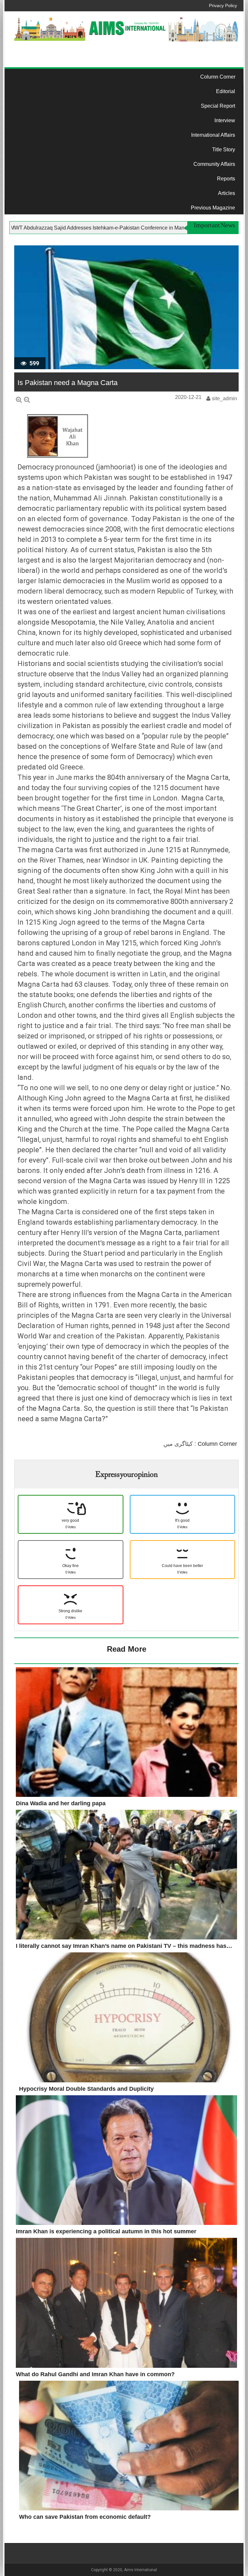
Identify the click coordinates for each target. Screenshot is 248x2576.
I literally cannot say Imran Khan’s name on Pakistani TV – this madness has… (124, 1946)
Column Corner (218, 77)
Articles (227, 193)
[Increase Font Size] (19, 400)
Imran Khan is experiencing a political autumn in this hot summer (106, 2231)
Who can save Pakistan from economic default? (85, 2517)
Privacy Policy (223, 5)
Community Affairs (214, 164)
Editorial (226, 91)
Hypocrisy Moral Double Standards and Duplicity (86, 2089)
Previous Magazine (213, 208)
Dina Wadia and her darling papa (61, 1803)
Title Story (224, 150)
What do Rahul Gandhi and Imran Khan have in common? (95, 2374)
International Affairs (213, 135)
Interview (225, 120)
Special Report (218, 106)
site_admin (224, 398)
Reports (226, 179)
